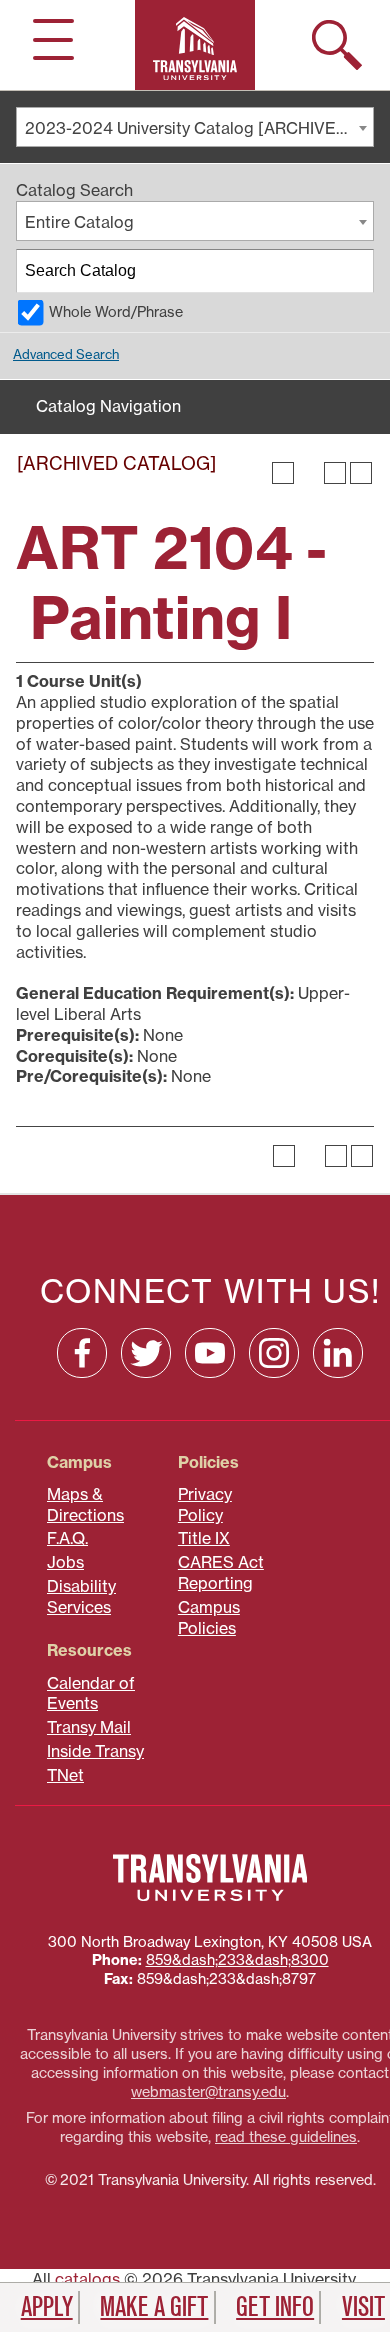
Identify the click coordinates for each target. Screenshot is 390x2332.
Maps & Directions (85, 1504)
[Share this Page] (309, 473)
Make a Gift (154, 2307)
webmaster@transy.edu (208, 2092)
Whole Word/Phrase (116, 312)
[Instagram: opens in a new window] (274, 1353)
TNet (65, 1775)
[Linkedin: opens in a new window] (338, 1353)
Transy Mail (89, 1727)
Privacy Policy (205, 1504)
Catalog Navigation (108, 406)
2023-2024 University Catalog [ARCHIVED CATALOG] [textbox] (199, 128)
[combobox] (195, 127)
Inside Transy (95, 1751)
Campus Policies (209, 1617)
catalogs (87, 2279)
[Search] (353, 271)
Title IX (204, 1538)
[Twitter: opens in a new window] (146, 1353)
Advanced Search (66, 354)
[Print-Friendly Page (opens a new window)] (335, 473)
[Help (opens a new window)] (361, 473)
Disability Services (81, 1596)
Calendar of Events (91, 1693)
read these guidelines (286, 2137)
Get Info (275, 2307)
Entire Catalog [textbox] (79, 222)
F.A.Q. (67, 1538)
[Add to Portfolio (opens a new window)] (283, 473)
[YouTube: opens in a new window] (210, 1353)
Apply (47, 2307)
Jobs (65, 1562)
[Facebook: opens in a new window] (82, 1353)
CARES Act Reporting (221, 1572)
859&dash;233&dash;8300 (237, 1960)
